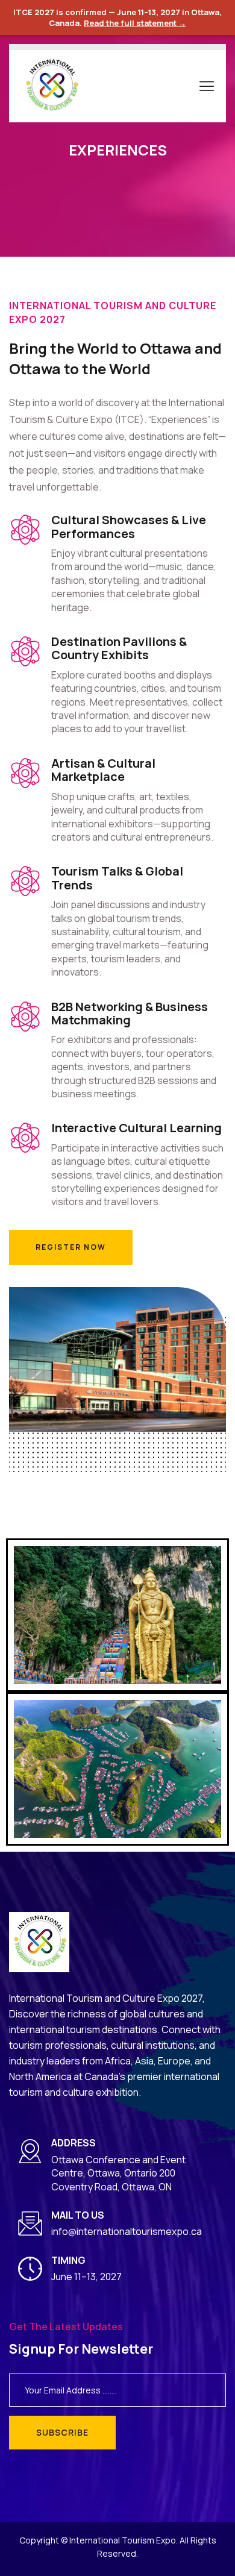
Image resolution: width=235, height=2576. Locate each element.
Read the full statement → (135, 23)
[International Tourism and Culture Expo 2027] (51, 85)
